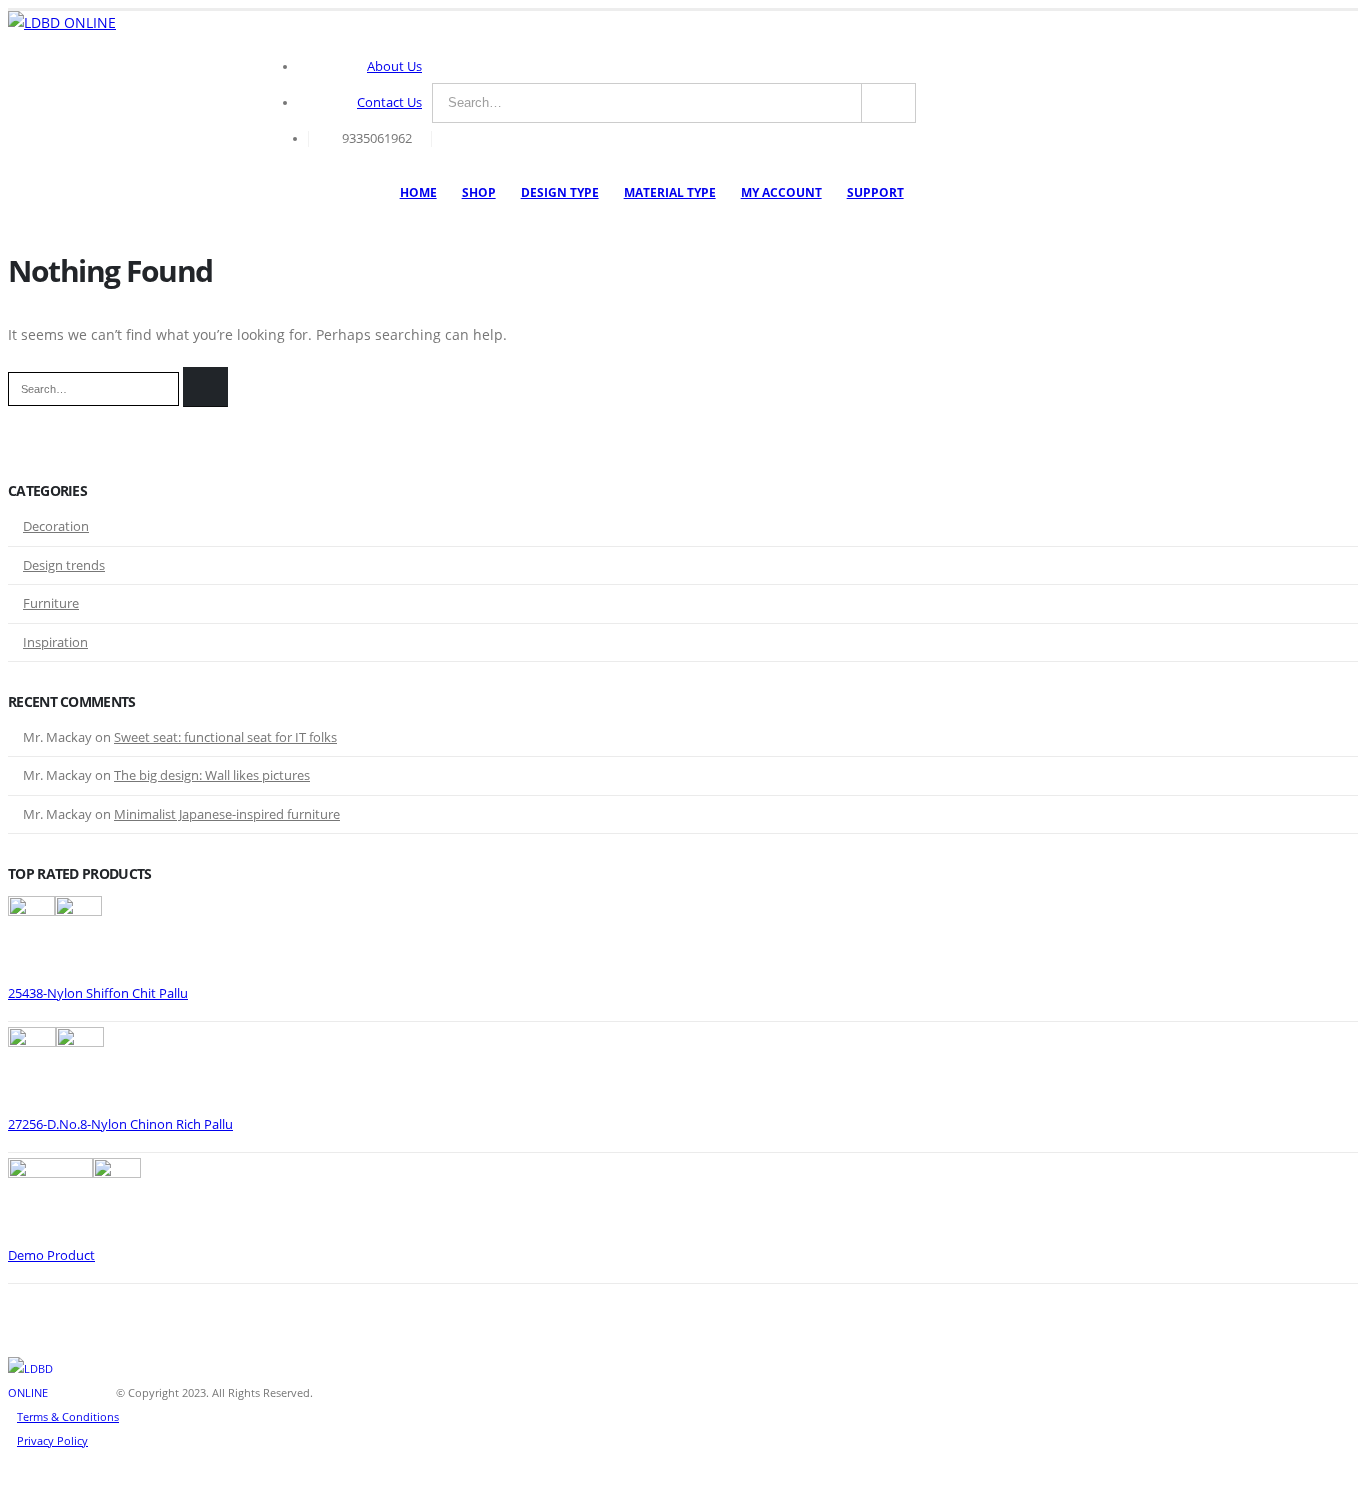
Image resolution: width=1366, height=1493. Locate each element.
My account (781, 192)
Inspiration (55, 642)
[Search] (888, 103)
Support (875, 192)
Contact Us (389, 102)
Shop (479, 192)
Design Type (560, 192)
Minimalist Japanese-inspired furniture (227, 814)
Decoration (56, 526)
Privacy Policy (52, 1440)
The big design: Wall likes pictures (212, 775)
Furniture (51, 603)
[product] (683, 938)
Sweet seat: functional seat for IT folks (225, 737)
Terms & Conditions (68, 1416)
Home (418, 192)
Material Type (670, 192)
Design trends (64, 565)
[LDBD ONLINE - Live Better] (62, 23)
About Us (394, 66)
